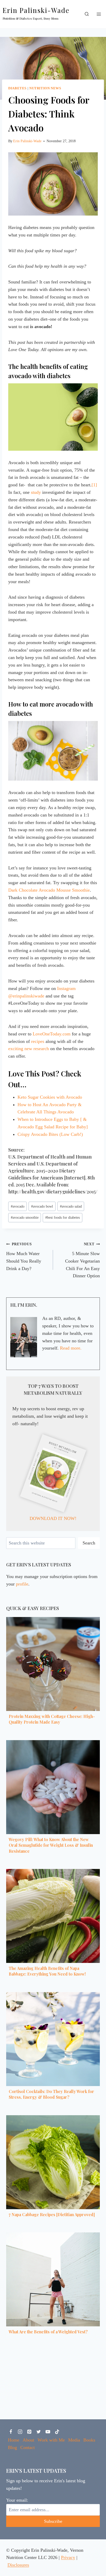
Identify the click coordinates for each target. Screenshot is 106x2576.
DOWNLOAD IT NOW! (53, 1518)
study (36, 492)
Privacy (68, 2557)
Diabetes (17, 88)
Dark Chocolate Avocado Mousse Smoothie (49, 890)
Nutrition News (45, 88)
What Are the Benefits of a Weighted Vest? (48, 2332)
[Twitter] (39, 2432)
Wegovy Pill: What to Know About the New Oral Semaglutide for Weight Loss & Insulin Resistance (51, 1845)
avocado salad (71, 1206)
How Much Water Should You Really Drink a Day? (24, 1256)
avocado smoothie (25, 1217)
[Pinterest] (29, 2432)
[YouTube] (48, 2432)
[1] (94, 485)
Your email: (17, 2500)
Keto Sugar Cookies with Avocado (50, 1097)
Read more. (71, 1348)
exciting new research (29, 1049)
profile (22, 1584)
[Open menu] (99, 14)
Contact (28, 2447)
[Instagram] (20, 2432)
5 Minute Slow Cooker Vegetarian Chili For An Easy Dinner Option (82, 1260)
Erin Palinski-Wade (27, 141)
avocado (18, 1206)
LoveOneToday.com (52, 1034)
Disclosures (18, 2565)
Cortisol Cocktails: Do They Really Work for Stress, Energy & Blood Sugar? (51, 2094)
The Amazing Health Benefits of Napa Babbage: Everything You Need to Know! (47, 1971)
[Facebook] (11, 2432)
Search (89, 1543)
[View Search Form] (87, 14)
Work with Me (51, 2440)
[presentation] (53, 1664)
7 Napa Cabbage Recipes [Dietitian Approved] (52, 2214)
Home (14, 2440)
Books (89, 2440)
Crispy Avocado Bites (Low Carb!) (50, 1134)
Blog (12, 2447)
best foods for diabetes (63, 1217)
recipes (38, 1041)
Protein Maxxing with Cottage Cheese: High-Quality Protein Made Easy (52, 1719)
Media (74, 2440)
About (28, 2440)
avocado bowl (42, 1206)
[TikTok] (57, 2432)
